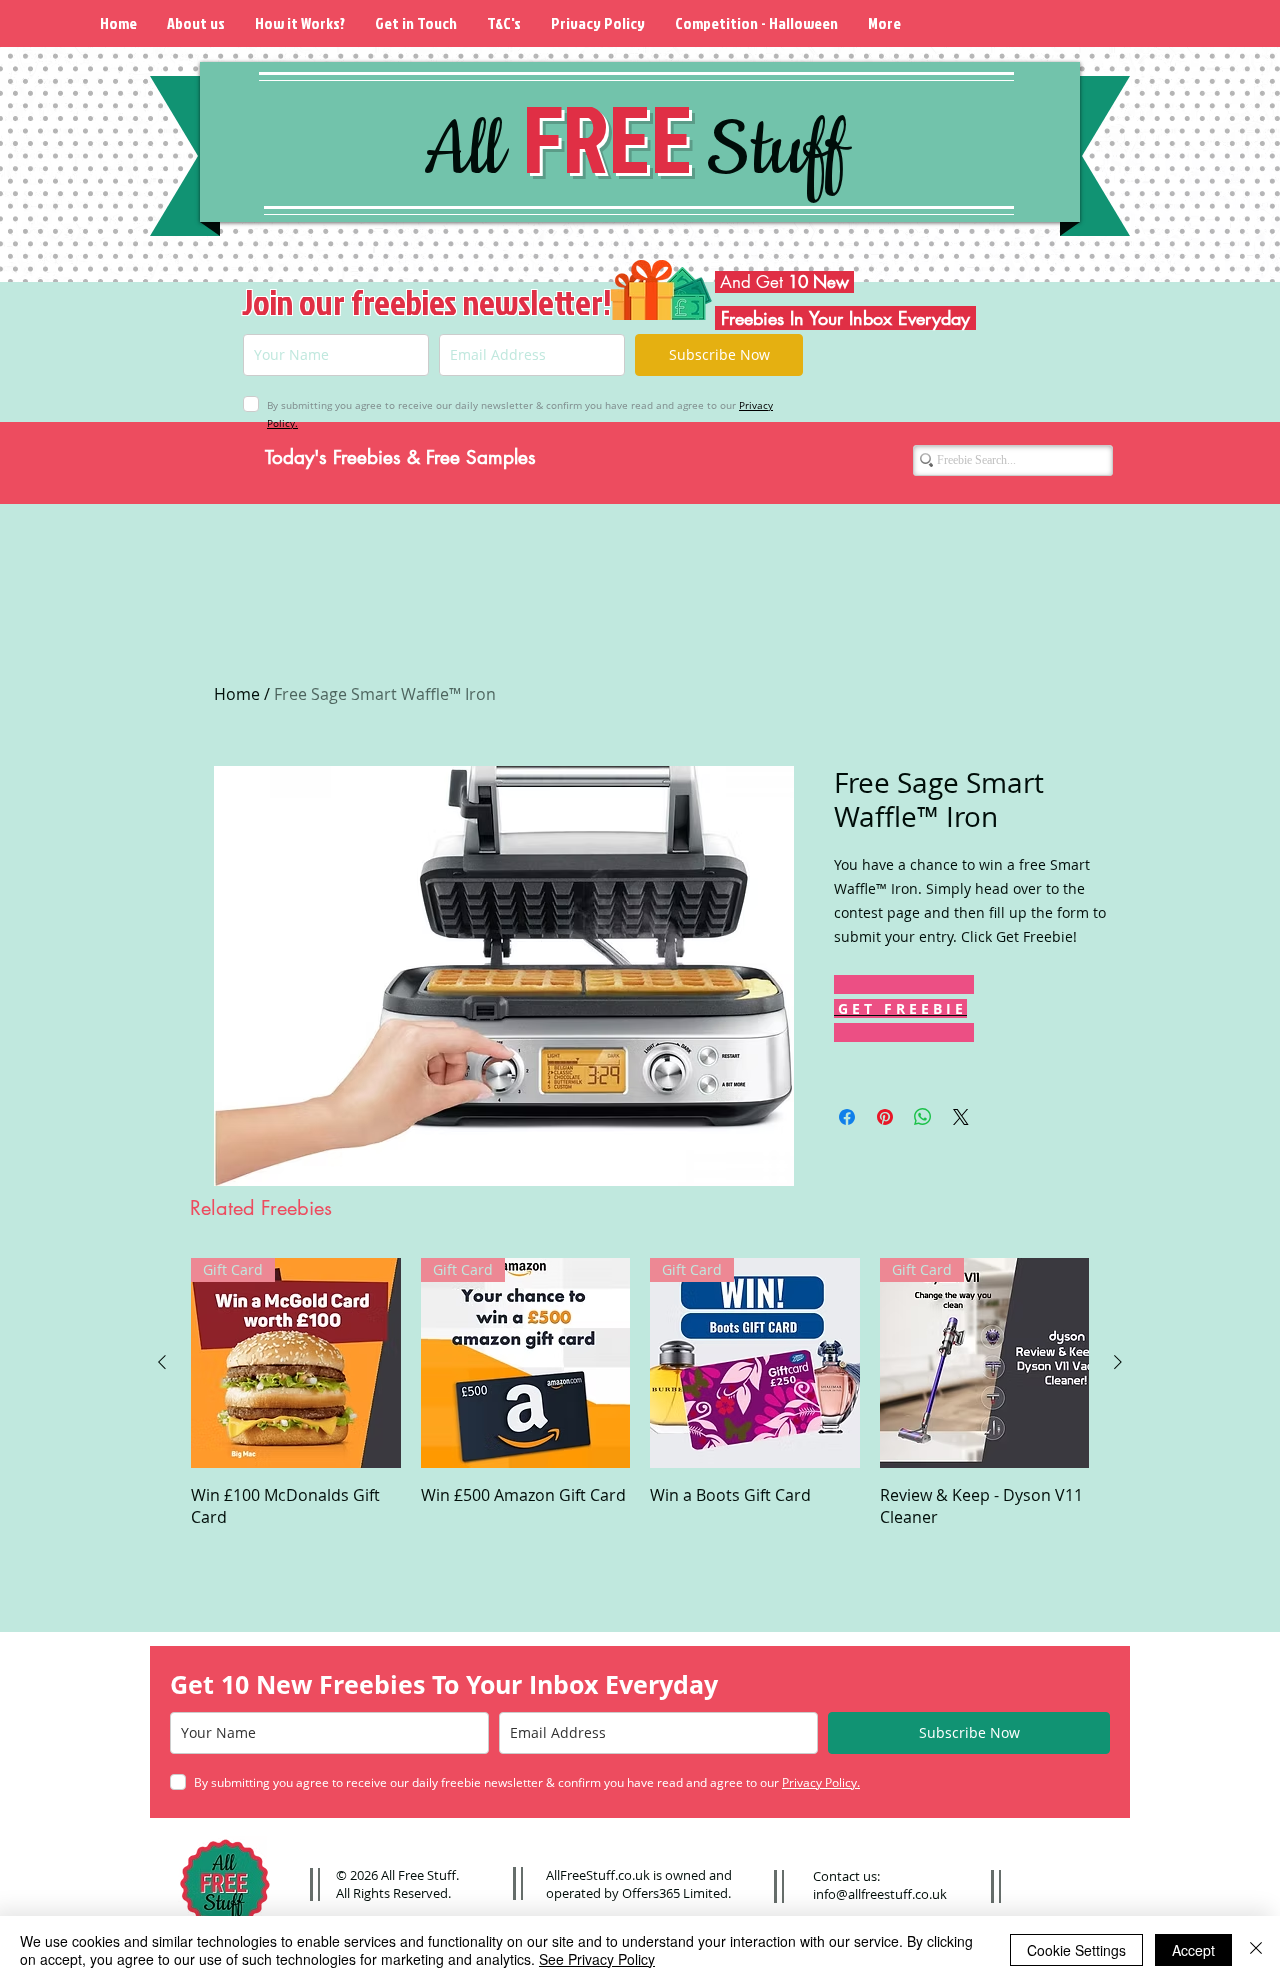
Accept (1193, 1950)
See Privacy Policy (597, 1959)
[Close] (1256, 1950)
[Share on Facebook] (847, 1117)
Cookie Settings (1076, 1950)
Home (237, 694)
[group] (640, 1393)
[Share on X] (961, 1117)
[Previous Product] (162, 1362)
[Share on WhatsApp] (923, 1117)
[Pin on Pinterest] (885, 1117)
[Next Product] (1118, 1362)
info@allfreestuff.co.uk (880, 1894)
